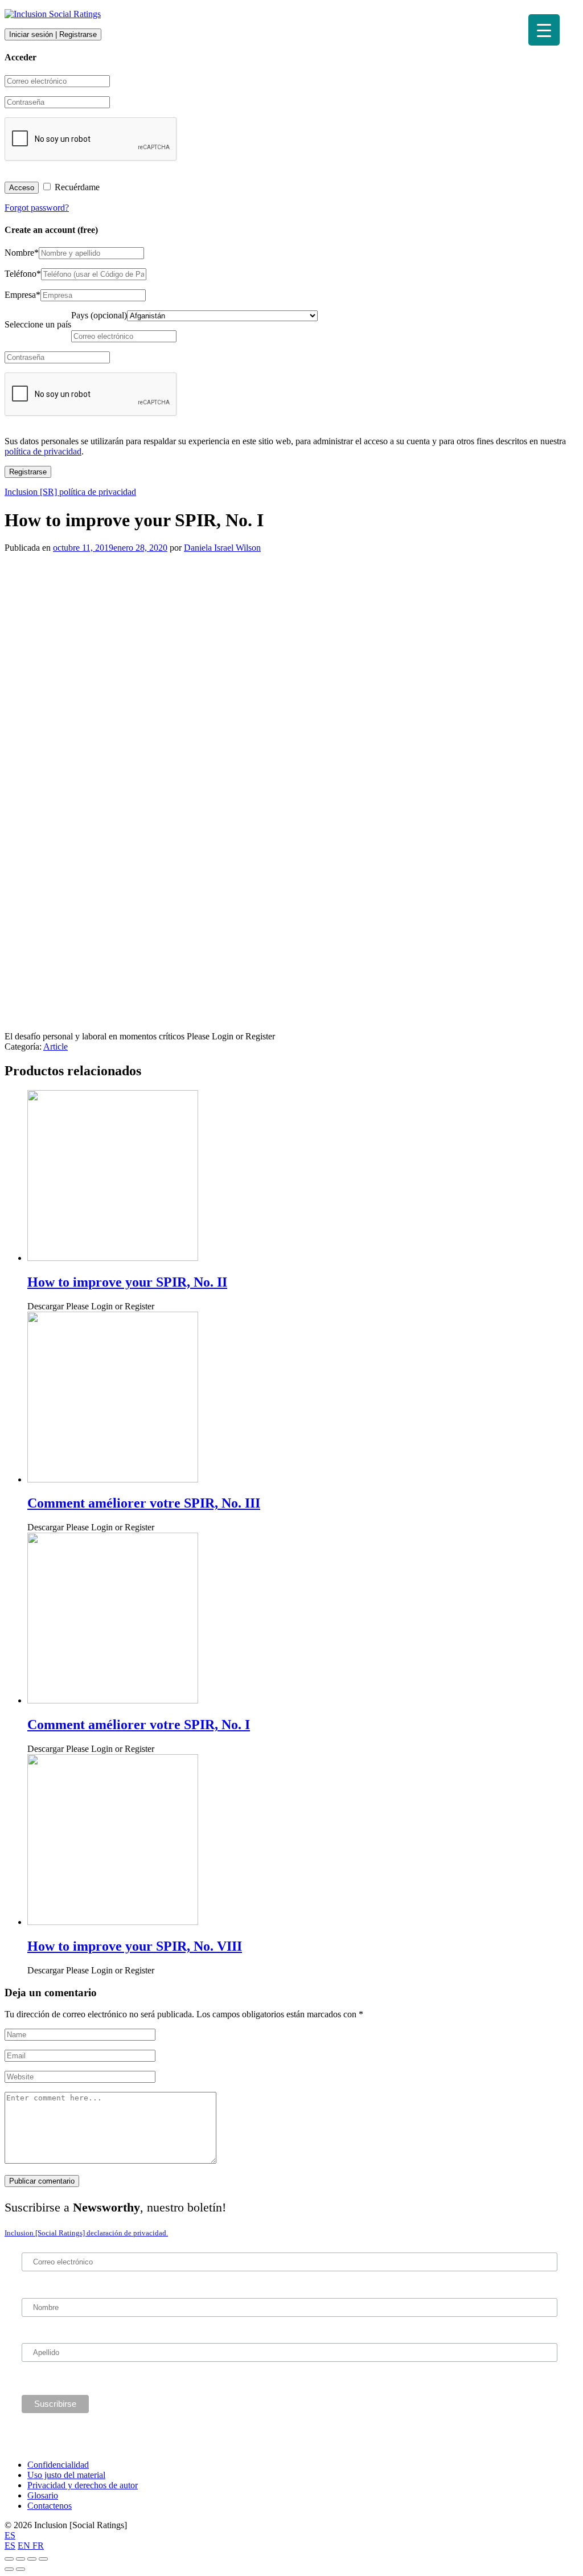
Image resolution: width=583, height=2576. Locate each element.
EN (25, 2546)
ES (10, 2535)
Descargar (91, 1306)
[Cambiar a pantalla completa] (32, 2559)
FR (38, 2546)
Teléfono (23, 274)
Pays (99, 315)
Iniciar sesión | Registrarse (53, 34)
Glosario (43, 2495)
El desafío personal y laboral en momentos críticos (140, 1036)
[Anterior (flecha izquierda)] (9, 2569)
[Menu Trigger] (544, 30)
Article (56, 1047)
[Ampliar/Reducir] (43, 2559)
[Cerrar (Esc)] (9, 2559)
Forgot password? (37, 208)
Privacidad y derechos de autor (83, 2485)
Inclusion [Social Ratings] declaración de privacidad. (86, 2233)
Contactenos (50, 2506)
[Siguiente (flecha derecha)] (20, 2569)
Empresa (22, 295)
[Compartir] (20, 2559)
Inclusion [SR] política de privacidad (70, 492)
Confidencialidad (58, 2465)
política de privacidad (43, 451)
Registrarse (28, 472)
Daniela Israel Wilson (222, 548)
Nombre (22, 253)
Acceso (22, 188)
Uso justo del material (66, 2475)
